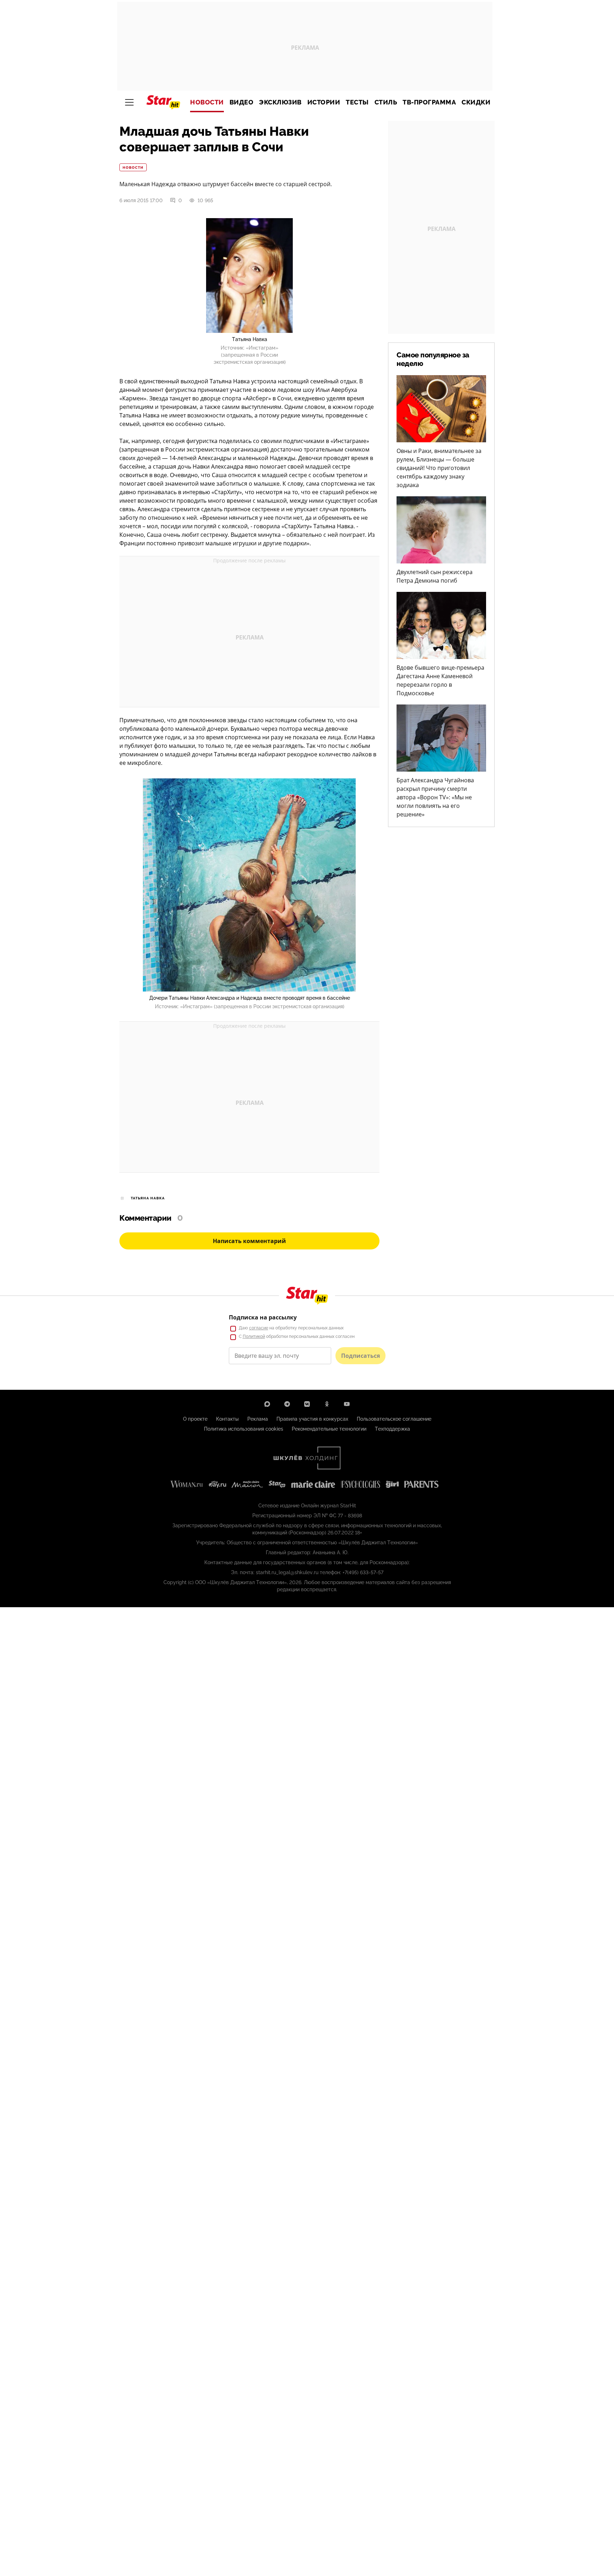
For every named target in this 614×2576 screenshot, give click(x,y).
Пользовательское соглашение (394, 1419)
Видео (242, 102)
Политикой (254, 1336)
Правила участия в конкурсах (312, 1419)
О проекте (195, 1419)
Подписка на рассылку (263, 1317)
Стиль (386, 102)
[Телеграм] (287, 1404)
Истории (324, 102)
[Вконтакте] (307, 1404)
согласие (259, 1328)
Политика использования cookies (244, 1429)
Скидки (476, 102)
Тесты (357, 102)
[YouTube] (347, 1404)
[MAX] (267, 1404)
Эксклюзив (280, 102)
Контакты (227, 1419)
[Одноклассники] (327, 1404)
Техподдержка (392, 1429)
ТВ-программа (429, 102)
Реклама (258, 1419)
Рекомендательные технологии (329, 1429)
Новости (207, 102)
